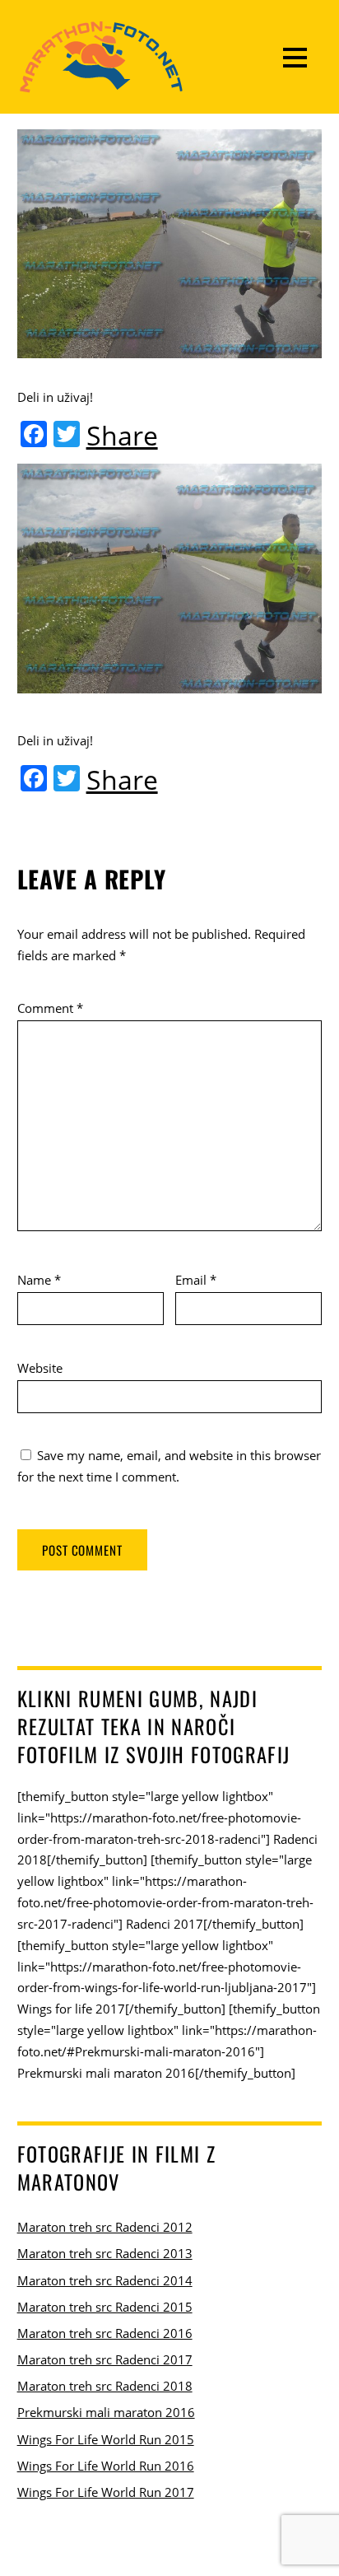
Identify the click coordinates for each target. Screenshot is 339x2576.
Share (122, 436)
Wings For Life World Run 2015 (106, 2439)
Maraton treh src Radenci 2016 (105, 2333)
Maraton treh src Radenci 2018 (105, 2386)
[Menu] (295, 57)
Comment (50, 1008)
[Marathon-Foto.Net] (101, 84)
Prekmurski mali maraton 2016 (106, 2412)
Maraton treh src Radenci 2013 (105, 2253)
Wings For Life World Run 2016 (106, 2466)
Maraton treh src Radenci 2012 (105, 2227)
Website (40, 1368)
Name (39, 1280)
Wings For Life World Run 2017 (106, 2492)
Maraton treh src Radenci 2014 (105, 2280)
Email (196, 1280)
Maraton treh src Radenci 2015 (105, 2307)
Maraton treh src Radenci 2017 (105, 2359)
